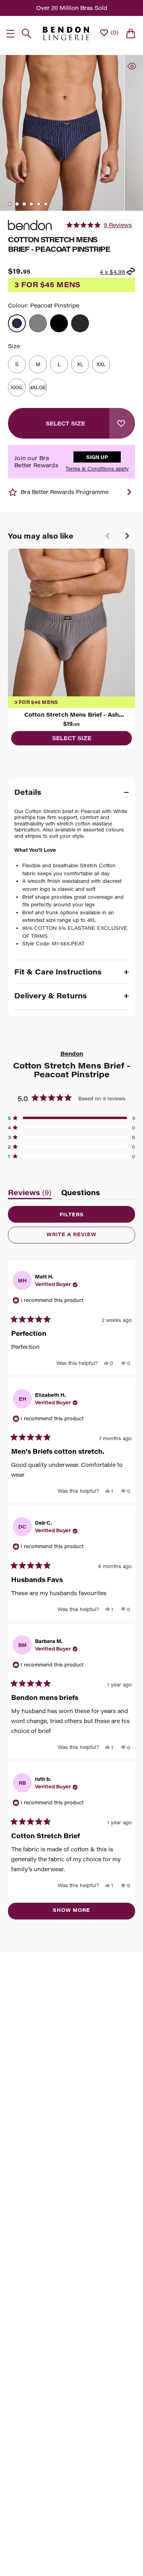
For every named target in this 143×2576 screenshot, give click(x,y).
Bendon (72, 1054)
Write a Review (85, 1237)
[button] (99, 225)
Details (28, 792)
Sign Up (97, 457)
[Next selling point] (129, 492)
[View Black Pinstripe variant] (80, 323)
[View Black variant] (59, 323)
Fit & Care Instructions (58, 972)
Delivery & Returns (51, 996)
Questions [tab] (81, 1194)
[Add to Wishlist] (122, 423)
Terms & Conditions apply (97, 469)
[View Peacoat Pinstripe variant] (17, 323)
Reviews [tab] (30, 1194)
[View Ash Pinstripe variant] (38, 323)
